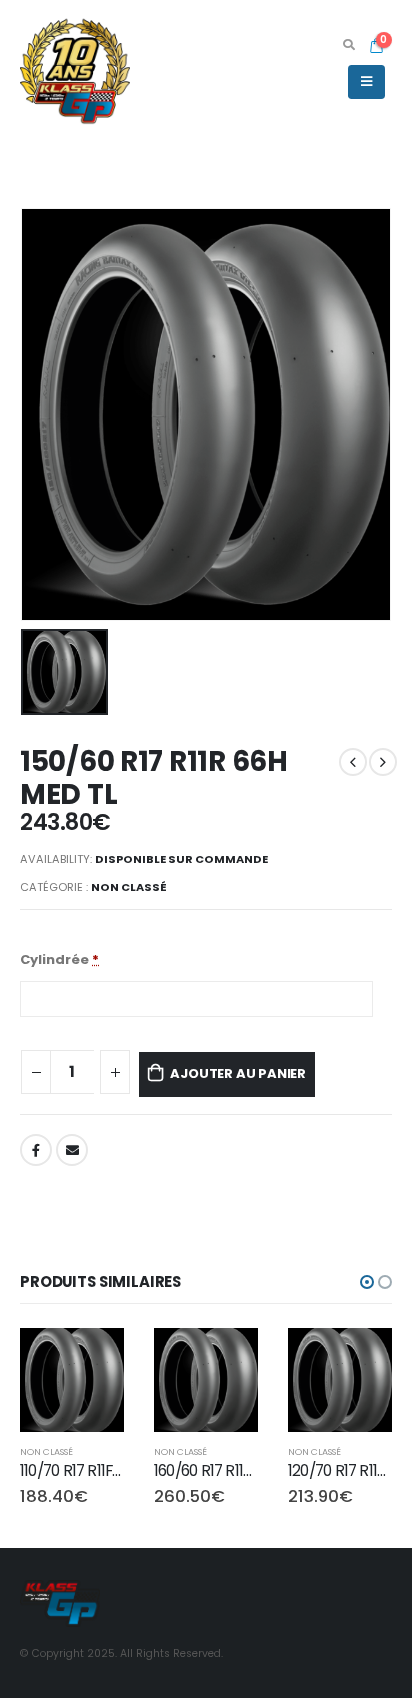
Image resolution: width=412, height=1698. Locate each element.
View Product (91, 1353)
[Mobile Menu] (366, 82)
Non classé (129, 887)
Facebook (36, 1150)
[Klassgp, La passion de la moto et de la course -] (75, 70)
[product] (72, 1380)
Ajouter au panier (238, 1073)
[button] (367, 1282)
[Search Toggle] (348, 45)
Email (72, 1150)
